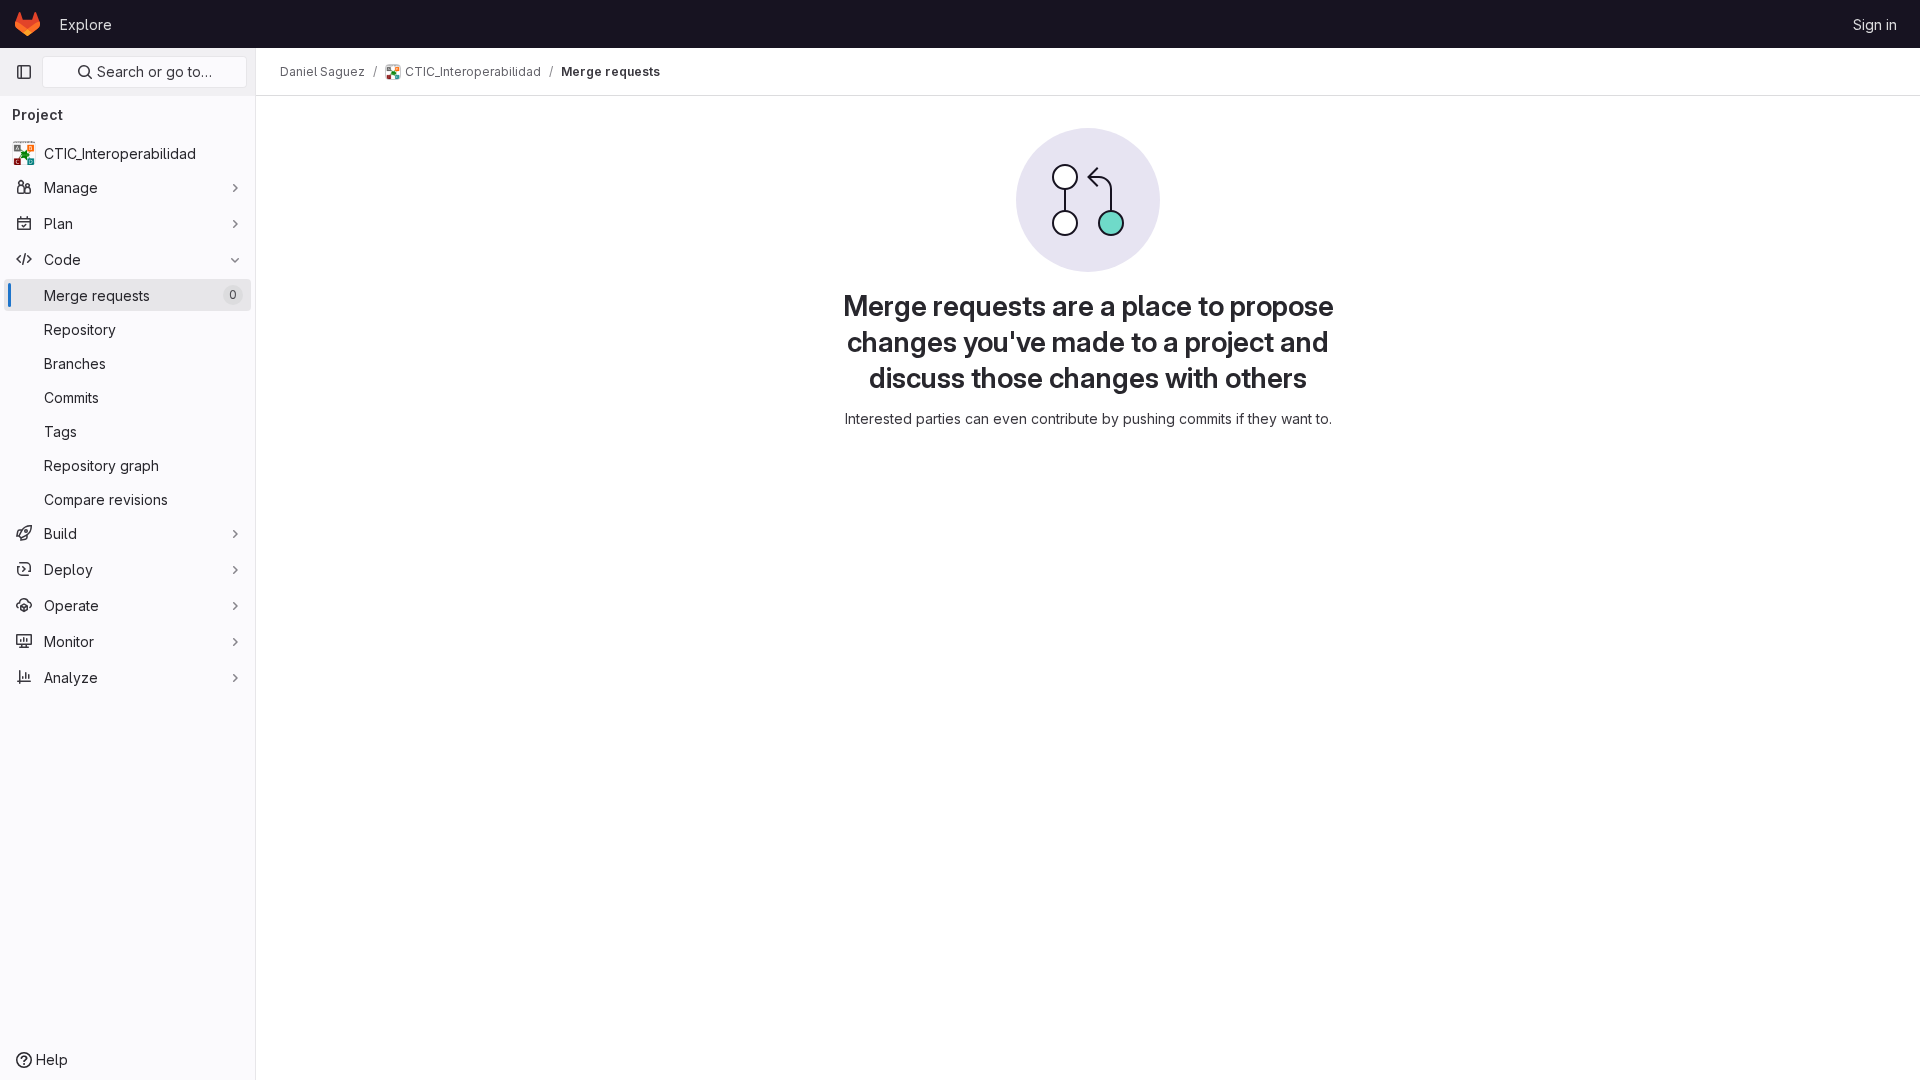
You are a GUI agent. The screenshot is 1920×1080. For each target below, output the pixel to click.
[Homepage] (27, 24)
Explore (86, 24)
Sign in (1875, 24)
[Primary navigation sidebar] (24, 72)
